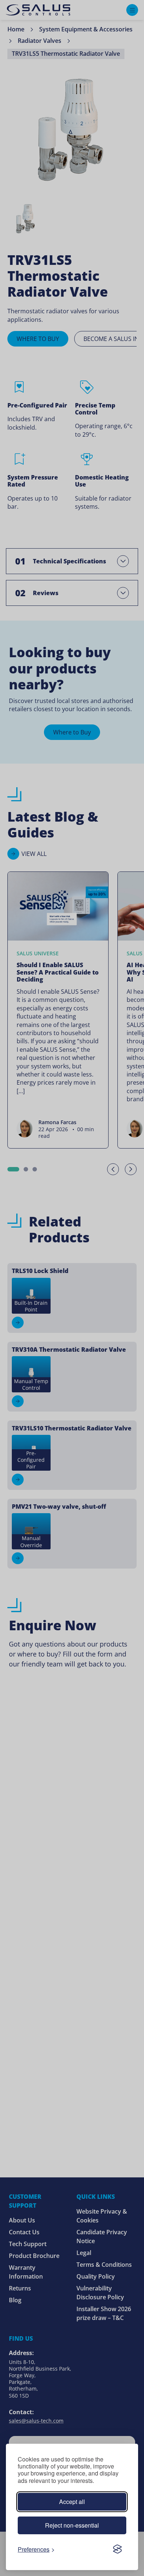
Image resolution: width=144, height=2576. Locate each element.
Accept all (72, 2502)
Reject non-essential (72, 2525)
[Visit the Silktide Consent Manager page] (117, 2549)
